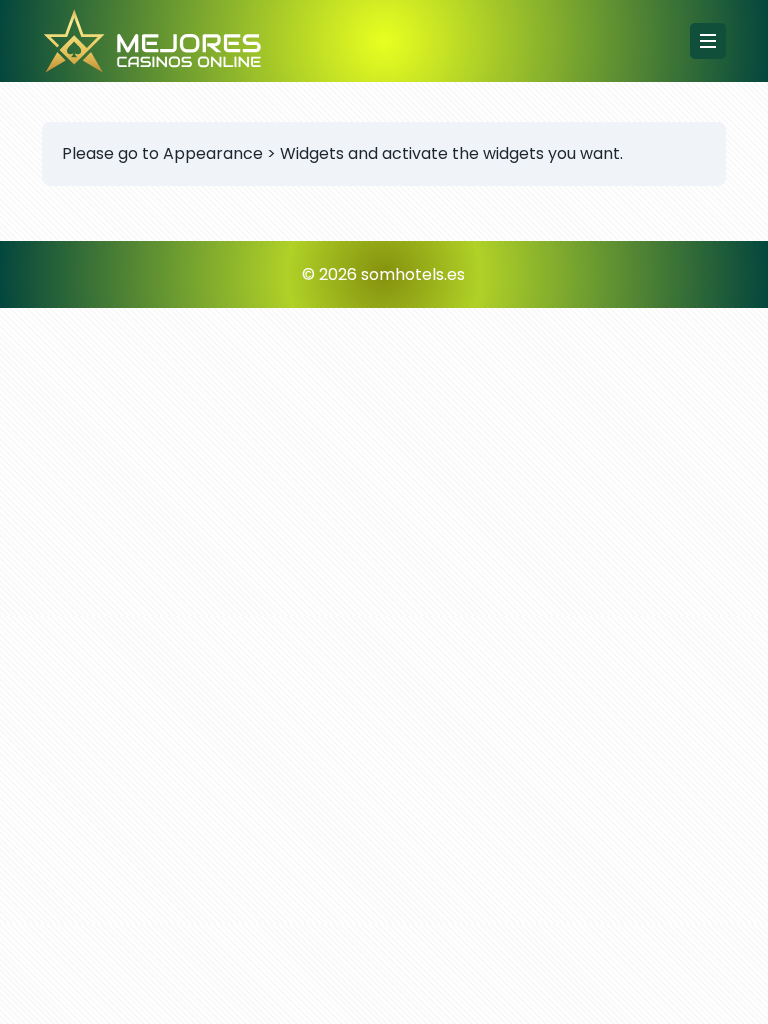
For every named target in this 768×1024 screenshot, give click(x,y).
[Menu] (708, 41)
